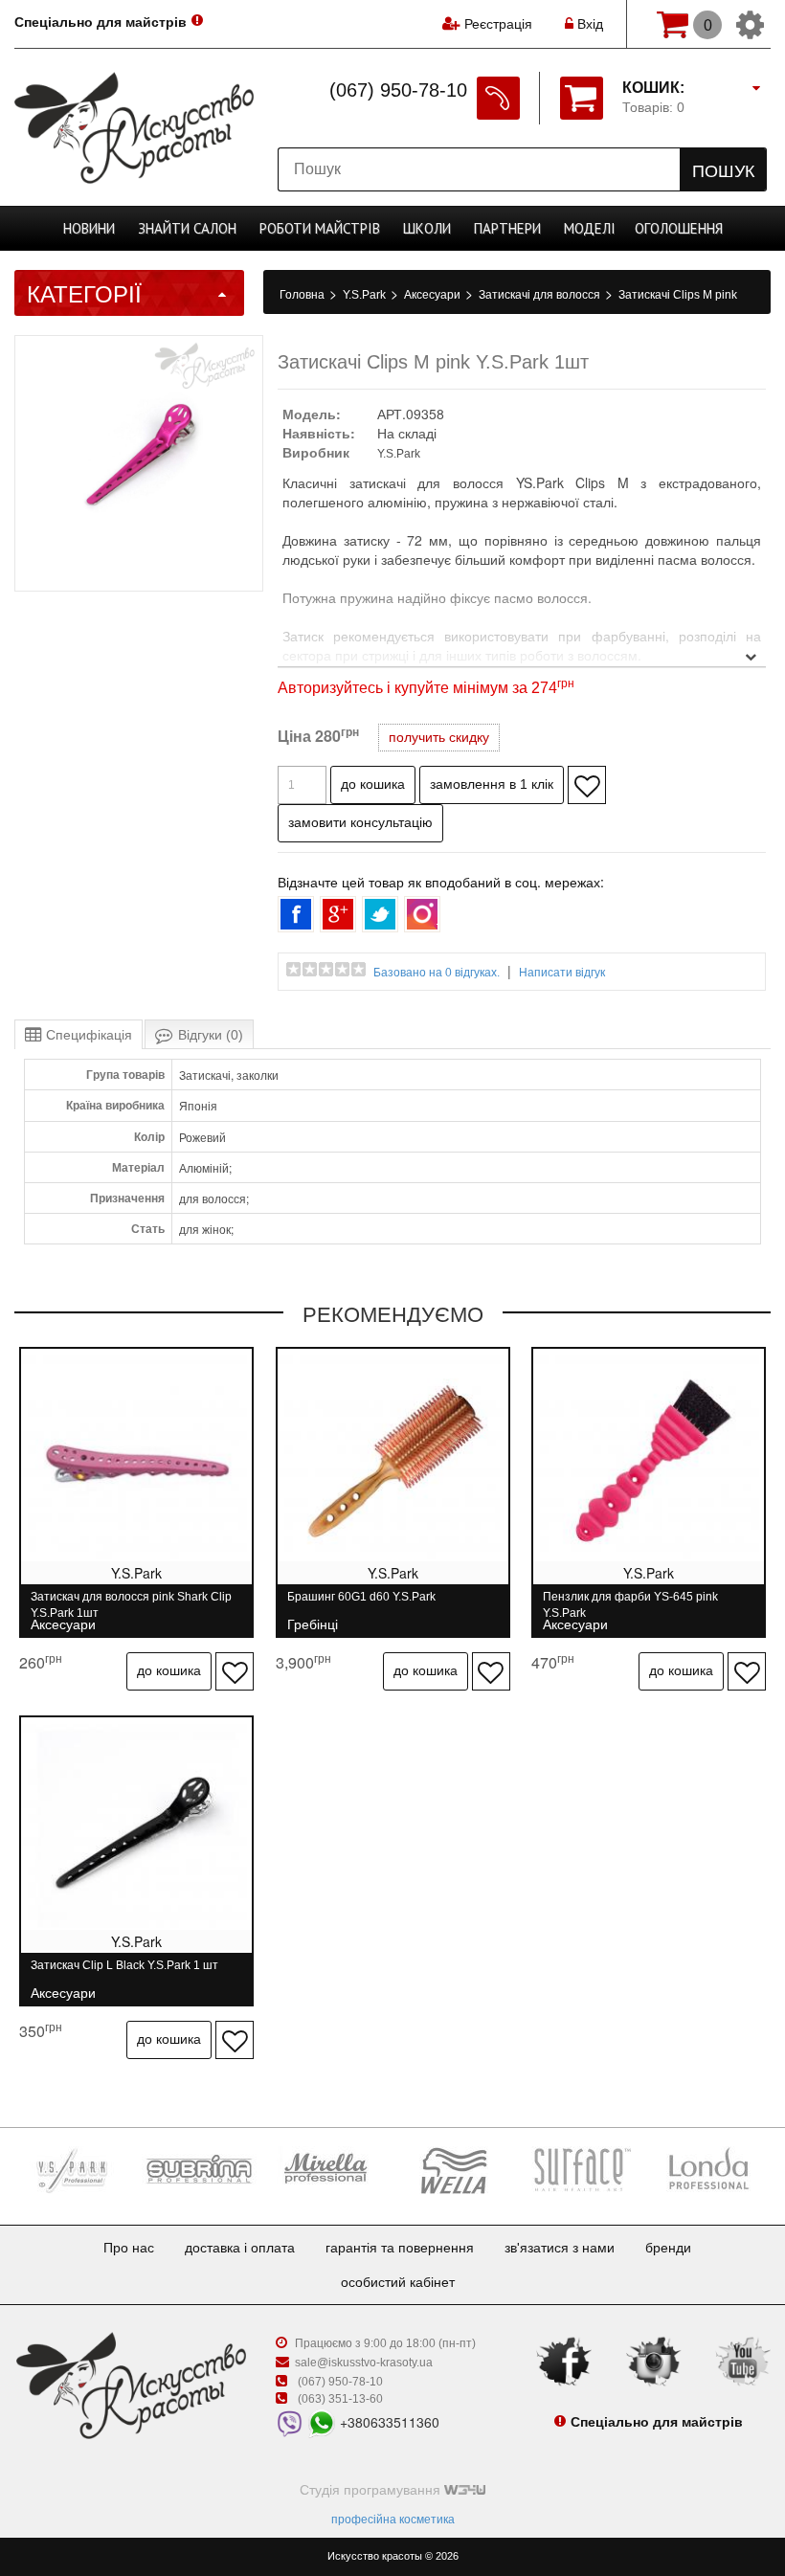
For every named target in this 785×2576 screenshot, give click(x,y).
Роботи (320, 228)
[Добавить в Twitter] (380, 914)
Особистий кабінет (398, 2282)
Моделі (590, 228)
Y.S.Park (366, 295)
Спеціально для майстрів (101, 22)
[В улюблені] (587, 785)
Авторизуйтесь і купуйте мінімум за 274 (426, 688)
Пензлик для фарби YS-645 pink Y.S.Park (630, 1605)
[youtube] (743, 2361)
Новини (89, 228)
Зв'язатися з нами (560, 2248)
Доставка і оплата (240, 2248)
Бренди (668, 2248)
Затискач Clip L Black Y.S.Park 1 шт (124, 1973)
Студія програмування (372, 2490)
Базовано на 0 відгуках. (437, 973)
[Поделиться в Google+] (338, 914)
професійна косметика (393, 2520)
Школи (427, 228)
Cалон (187, 228)
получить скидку (439, 737)
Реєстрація (498, 24)
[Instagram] (654, 2361)
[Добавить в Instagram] (422, 914)
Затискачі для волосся (541, 295)
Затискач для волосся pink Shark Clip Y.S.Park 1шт (131, 1605)
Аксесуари (434, 295)
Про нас (129, 2248)
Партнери (507, 228)
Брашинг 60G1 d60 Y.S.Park (361, 1605)
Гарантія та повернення (400, 2248)
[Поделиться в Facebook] (296, 914)
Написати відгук (562, 973)
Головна (303, 295)
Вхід (588, 24)
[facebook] (564, 2361)
